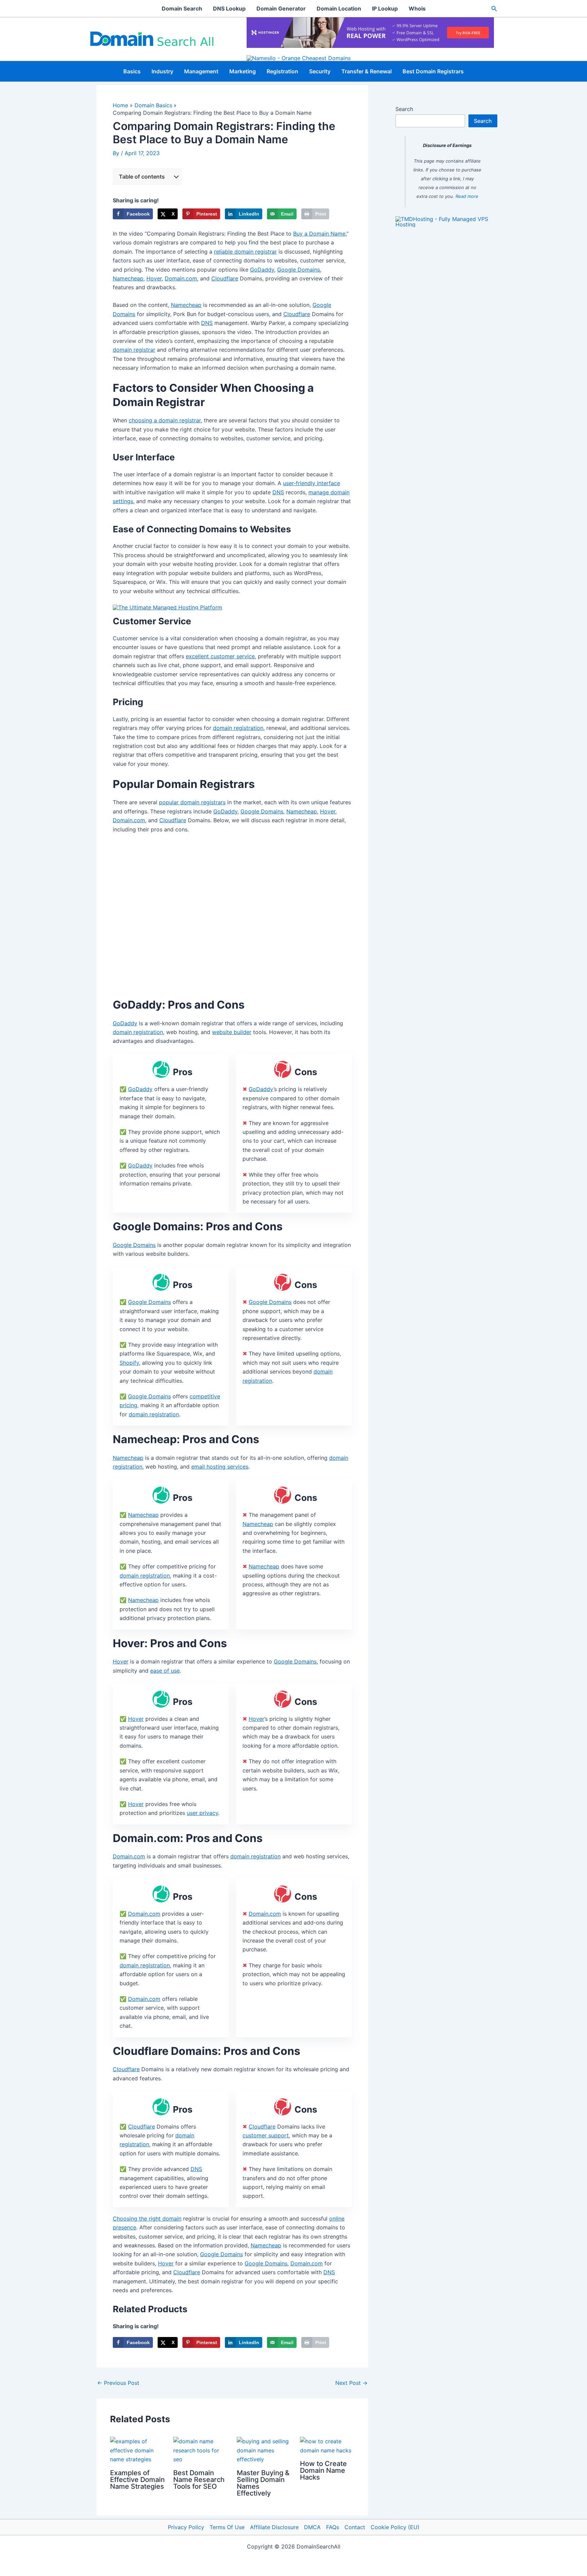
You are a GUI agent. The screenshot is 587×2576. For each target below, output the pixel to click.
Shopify (129, 1363)
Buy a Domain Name (319, 234)
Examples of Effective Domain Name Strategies (137, 2480)
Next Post (351, 2383)
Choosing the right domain (147, 2219)
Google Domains (299, 270)
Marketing (243, 71)
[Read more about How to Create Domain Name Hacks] (327, 2445)
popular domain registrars (192, 802)
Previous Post (118, 2383)
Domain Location (339, 8)
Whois (417, 8)
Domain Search (182, 8)
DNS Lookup (229, 8)
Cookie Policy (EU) (395, 2527)
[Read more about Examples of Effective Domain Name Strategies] (137, 2450)
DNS (207, 323)
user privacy (202, 1813)
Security (320, 71)
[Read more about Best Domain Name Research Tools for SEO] (201, 2450)
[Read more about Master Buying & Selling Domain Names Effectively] (264, 2450)
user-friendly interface (312, 483)
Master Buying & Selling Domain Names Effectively (263, 2483)
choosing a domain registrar (165, 420)
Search (404, 109)
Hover (154, 278)
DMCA (312, 2527)
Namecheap (128, 278)
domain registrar (134, 350)
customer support (266, 2135)
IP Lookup (385, 8)
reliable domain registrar (245, 252)
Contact (355, 2527)
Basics (132, 71)
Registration (282, 71)
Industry (162, 71)
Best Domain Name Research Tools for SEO (199, 2480)
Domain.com (181, 278)
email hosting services (220, 1467)
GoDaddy (262, 270)
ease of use (165, 1671)
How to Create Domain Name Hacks (323, 2470)
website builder (232, 1032)
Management (201, 71)
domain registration (238, 728)
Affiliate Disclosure (274, 2527)
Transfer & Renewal (367, 71)
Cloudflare (225, 278)
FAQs (333, 2527)
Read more (467, 196)
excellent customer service (220, 656)
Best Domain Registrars (433, 71)
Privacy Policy (186, 2527)
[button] (494, 9)
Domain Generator (281, 8)
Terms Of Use (227, 2527)
